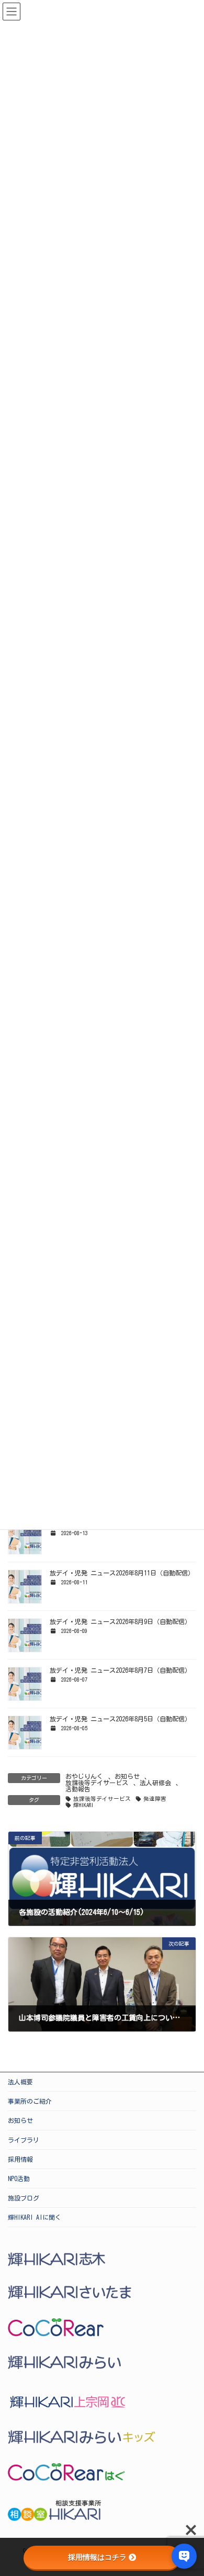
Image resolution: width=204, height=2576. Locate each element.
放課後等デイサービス (97, 1783)
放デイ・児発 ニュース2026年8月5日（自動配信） (120, 1719)
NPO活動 (19, 2178)
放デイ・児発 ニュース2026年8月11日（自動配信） (122, 1573)
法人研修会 (155, 1783)
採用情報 (20, 2159)
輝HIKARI (83, 1805)
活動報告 (78, 1789)
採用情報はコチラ (97, 2557)
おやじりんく (84, 1776)
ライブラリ (24, 2140)
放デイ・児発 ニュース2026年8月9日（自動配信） (120, 1621)
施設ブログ (24, 2198)
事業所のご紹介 (30, 2101)
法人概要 (20, 2082)
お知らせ (127, 1776)
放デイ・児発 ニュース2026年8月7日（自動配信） (120, 1670)
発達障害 (155, 1799)
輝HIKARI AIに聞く (35, 2217)
